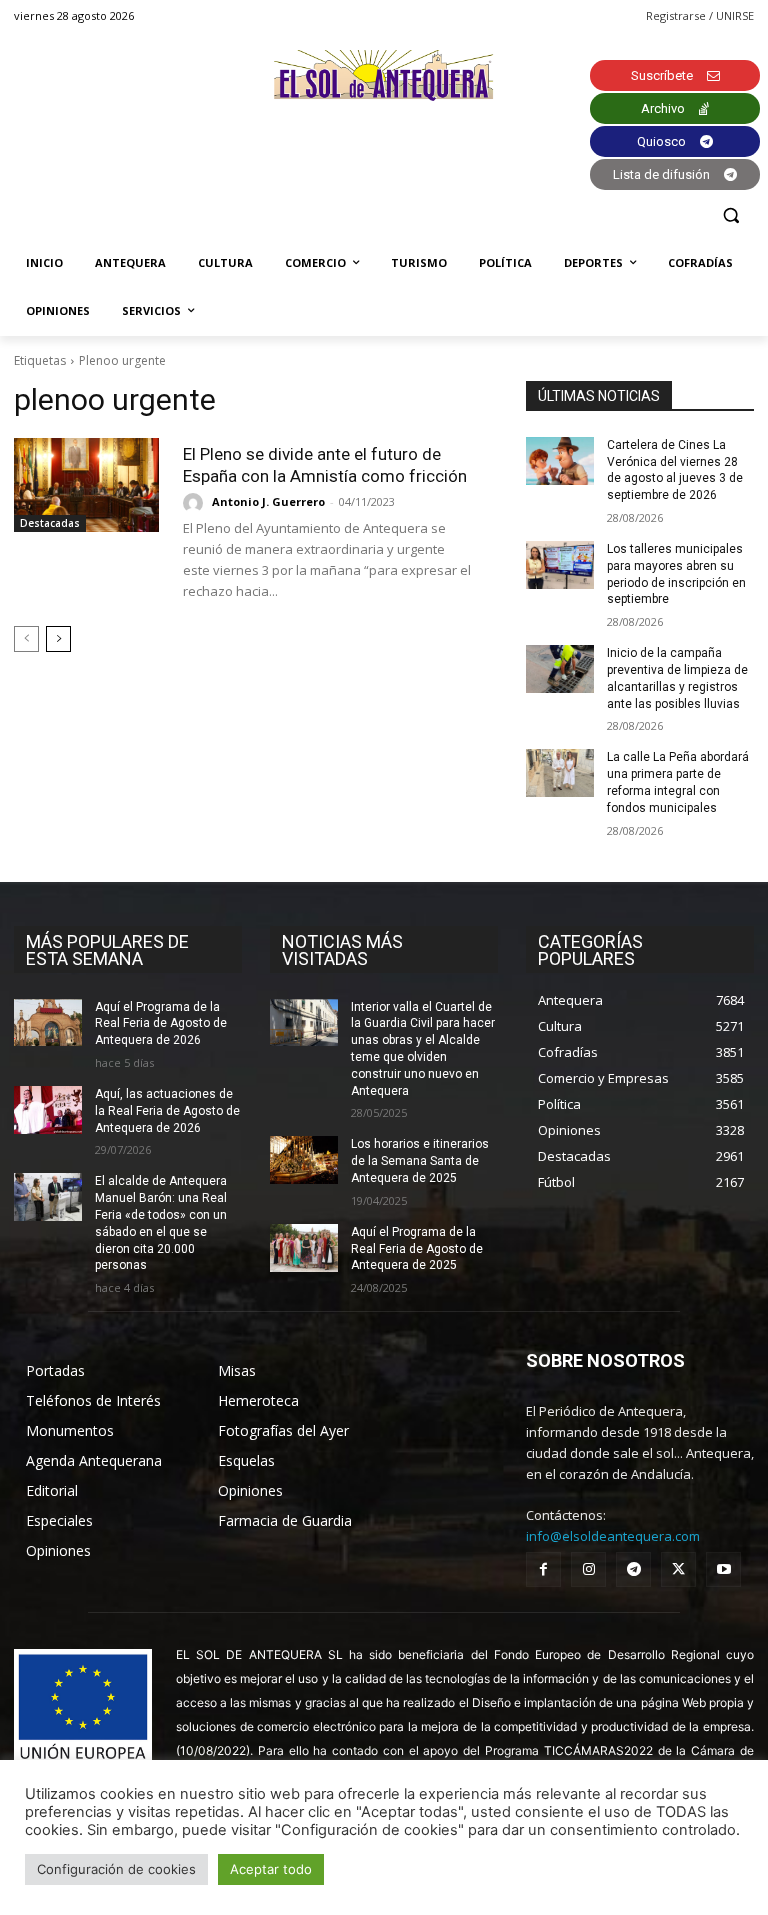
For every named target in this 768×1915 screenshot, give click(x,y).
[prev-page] (26, 639)
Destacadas (50, 523)
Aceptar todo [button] (271, 1869)
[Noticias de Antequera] (384, 75)
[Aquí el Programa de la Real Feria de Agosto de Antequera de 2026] (48, 1023)
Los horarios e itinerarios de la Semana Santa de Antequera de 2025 (420, 1161)
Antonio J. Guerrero (268, 501)
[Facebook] (543, 1569)
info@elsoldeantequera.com (613, 1536)
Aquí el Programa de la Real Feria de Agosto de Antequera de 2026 (161, 1024)
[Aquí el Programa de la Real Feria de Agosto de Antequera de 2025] (304, 1248)
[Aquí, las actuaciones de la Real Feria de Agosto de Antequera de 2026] (48, 1110)
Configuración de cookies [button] (116, 1869)
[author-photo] (196, 503)
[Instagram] (588, 1569)
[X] (678, 1569)
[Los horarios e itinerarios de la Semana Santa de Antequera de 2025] (304, 1160)
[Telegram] (633, 1569)
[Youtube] (723, 1569)
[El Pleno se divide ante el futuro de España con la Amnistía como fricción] (86, 485)
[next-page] (58, 639)
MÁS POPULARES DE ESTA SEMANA (107, 950)
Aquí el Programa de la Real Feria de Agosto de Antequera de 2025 (417, 1249)
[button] (730, 215)
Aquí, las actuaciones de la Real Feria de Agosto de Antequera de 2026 (167, 1111)
